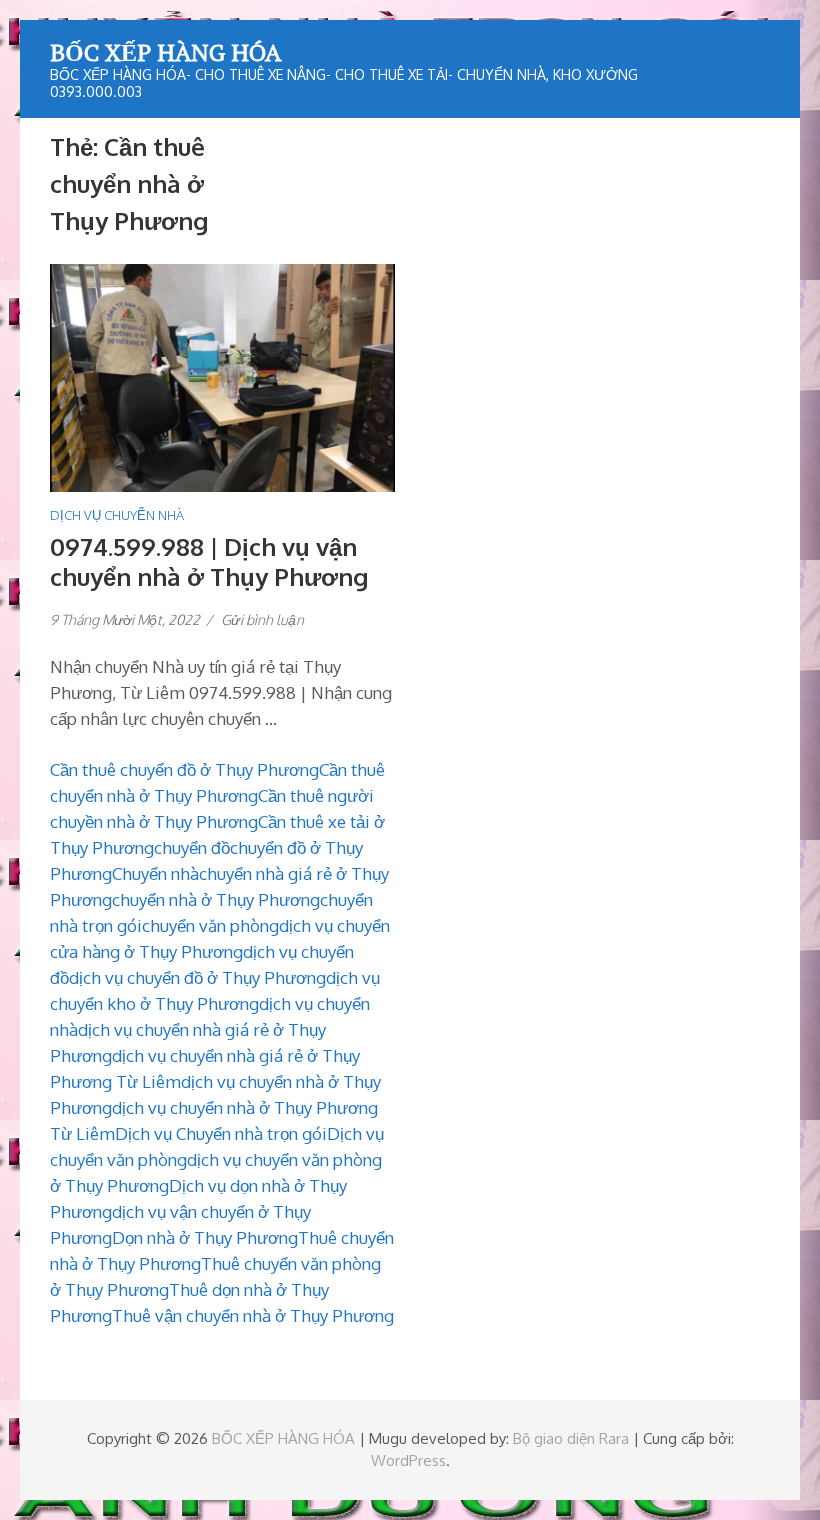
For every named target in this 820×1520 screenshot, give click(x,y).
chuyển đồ (192, 847)
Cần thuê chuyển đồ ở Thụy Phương (184, 769)
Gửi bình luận (262, 619)
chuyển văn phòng (210, 925)
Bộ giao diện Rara (571, 1438)
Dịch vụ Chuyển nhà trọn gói (221, 1133)
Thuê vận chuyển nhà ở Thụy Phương (253, 1315)
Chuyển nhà (155, 873)
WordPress (408, 1460)
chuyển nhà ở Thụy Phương (216, 899)
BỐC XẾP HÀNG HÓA (165, 52)
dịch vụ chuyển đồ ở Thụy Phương (197, 977)
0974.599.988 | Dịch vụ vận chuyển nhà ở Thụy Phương (209, 561)
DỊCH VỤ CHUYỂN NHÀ (117, 515)
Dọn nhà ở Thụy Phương (205, 1237)
